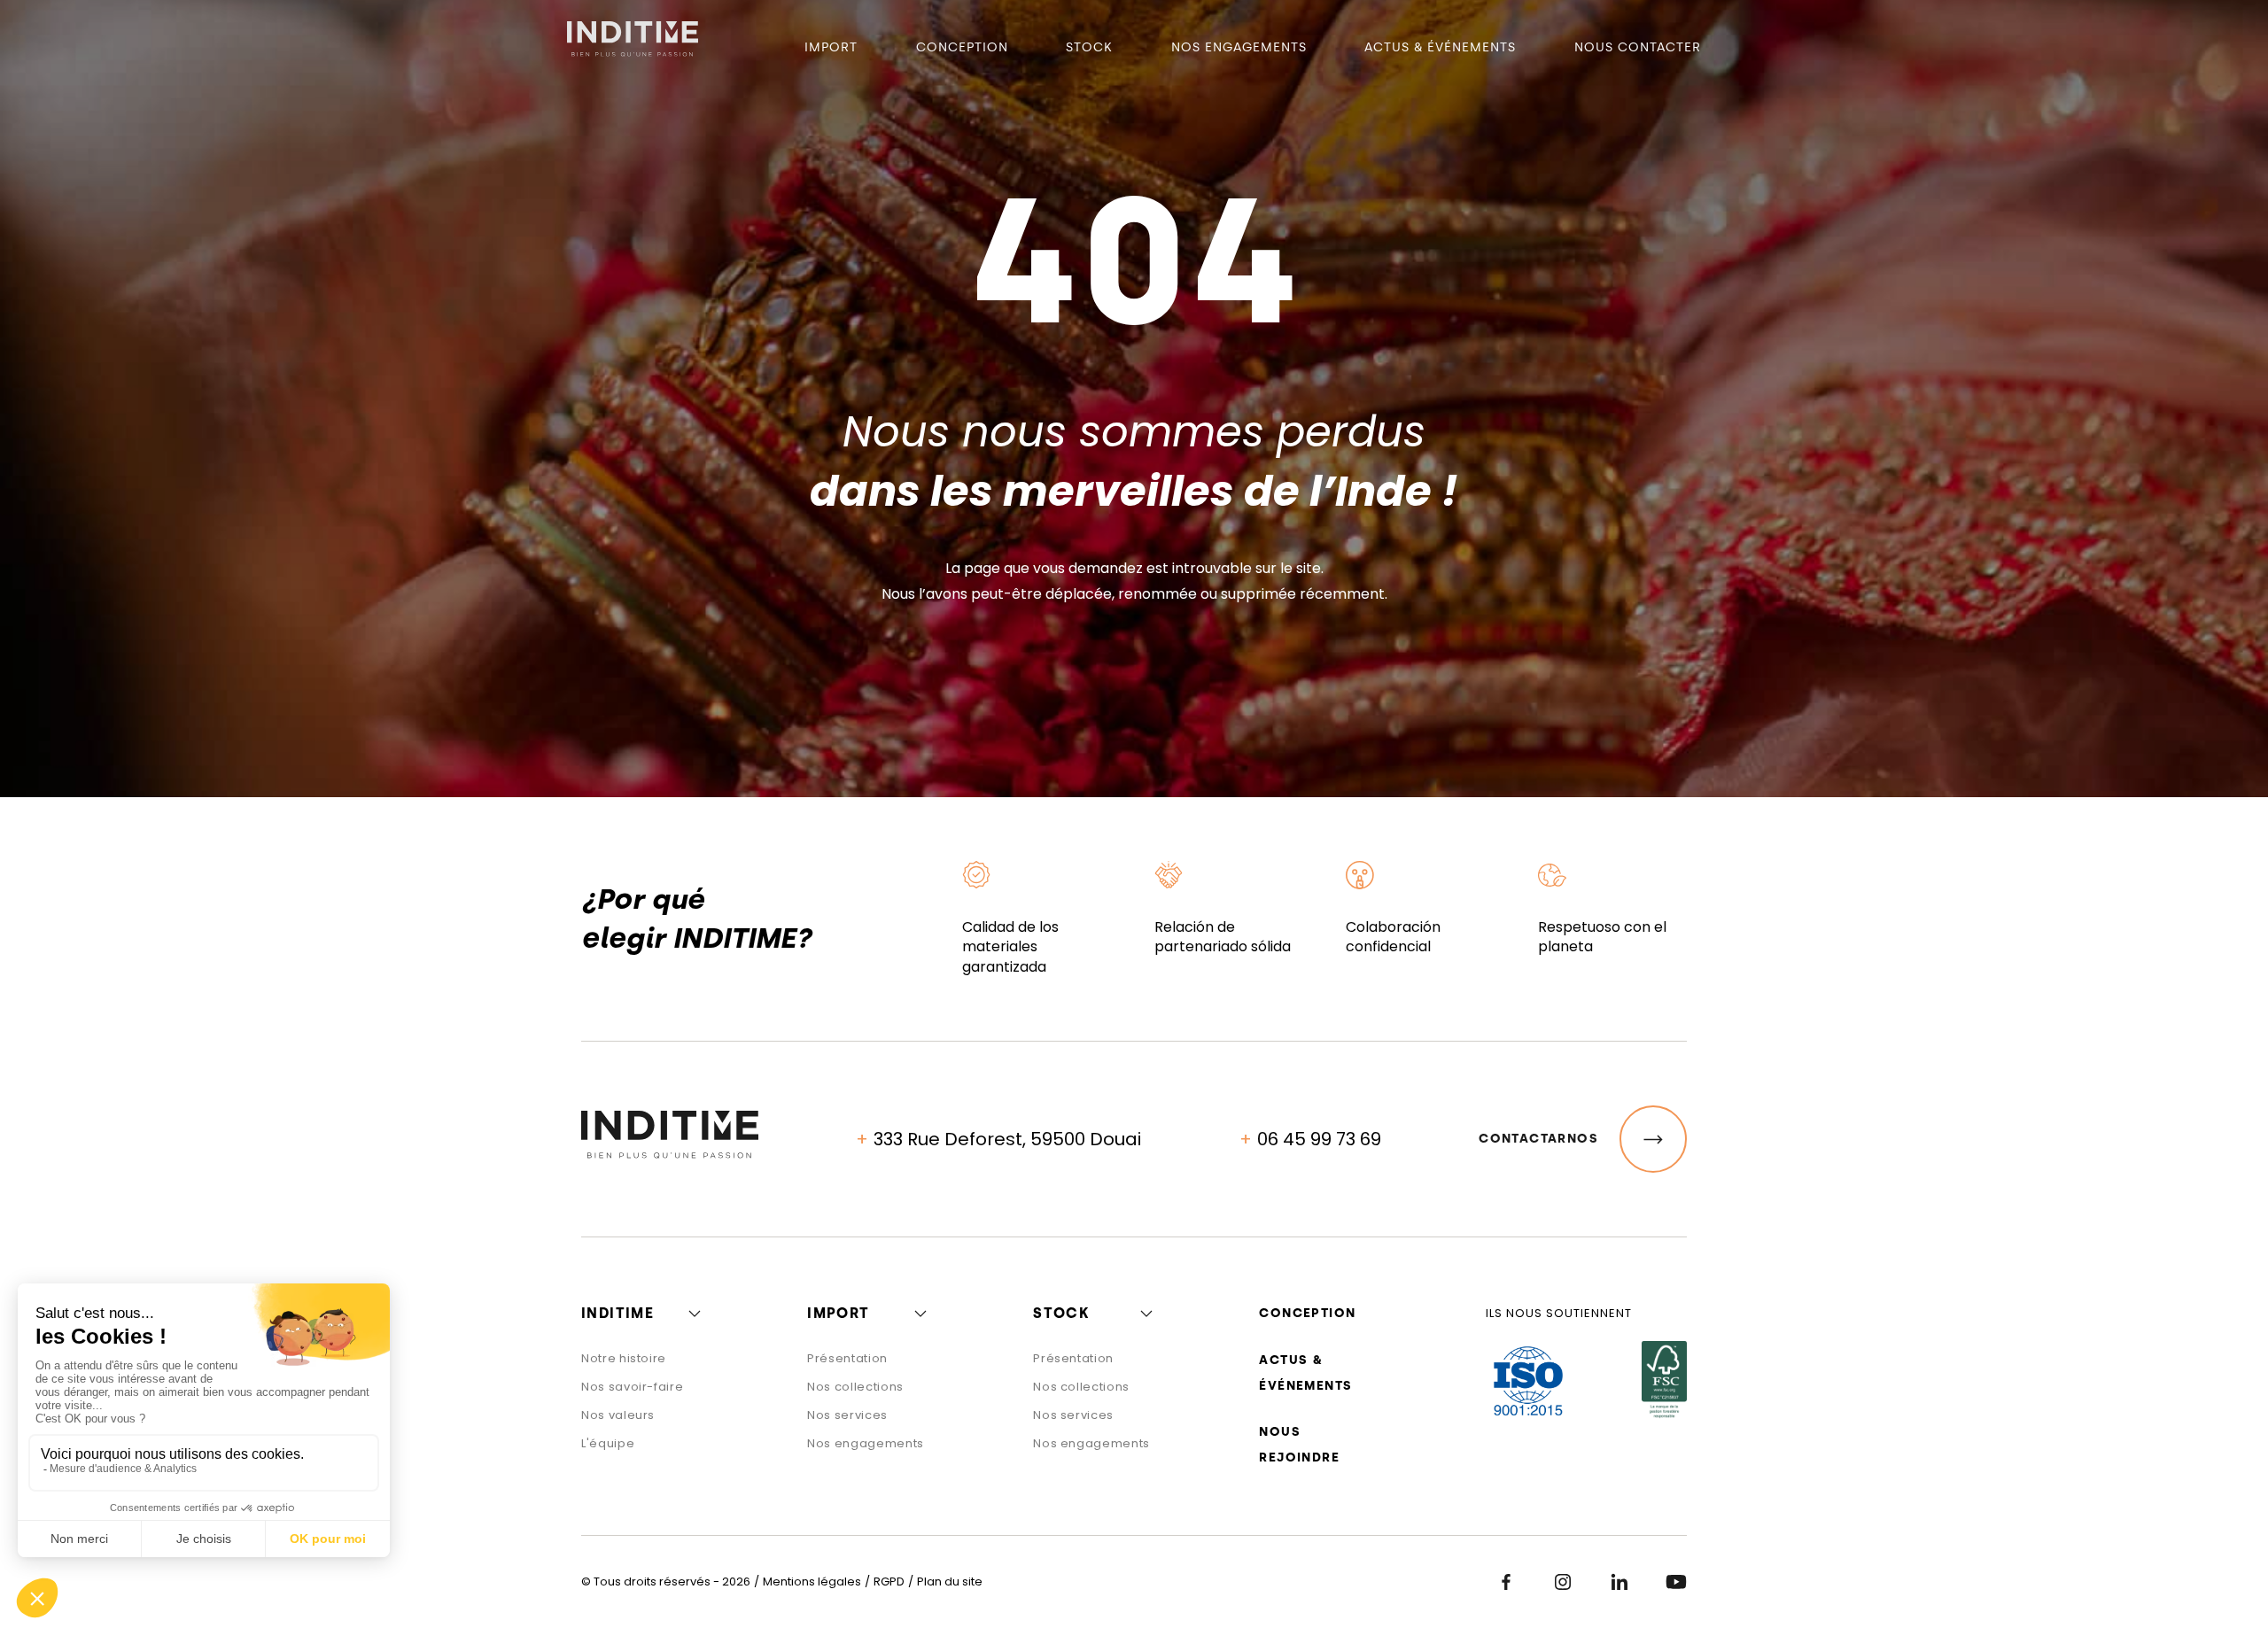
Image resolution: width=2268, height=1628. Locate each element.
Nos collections (855, 1387)
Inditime (617, 1313)
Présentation (847, 1358)
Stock (1089, 47)
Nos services (847, 1415)
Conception (962, 47)
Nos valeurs (618, 1415)
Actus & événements (1440, 47)
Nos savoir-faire (632, 1387)
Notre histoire (624, 1358)
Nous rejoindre (1299, 1445)
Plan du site (950, 1581)
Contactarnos (1538, 1139)
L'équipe (608, 1443)
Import (831, 47)
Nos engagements (1239, 47)
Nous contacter (1638, 47)
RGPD (889, 1581)
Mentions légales (812, 1581)
